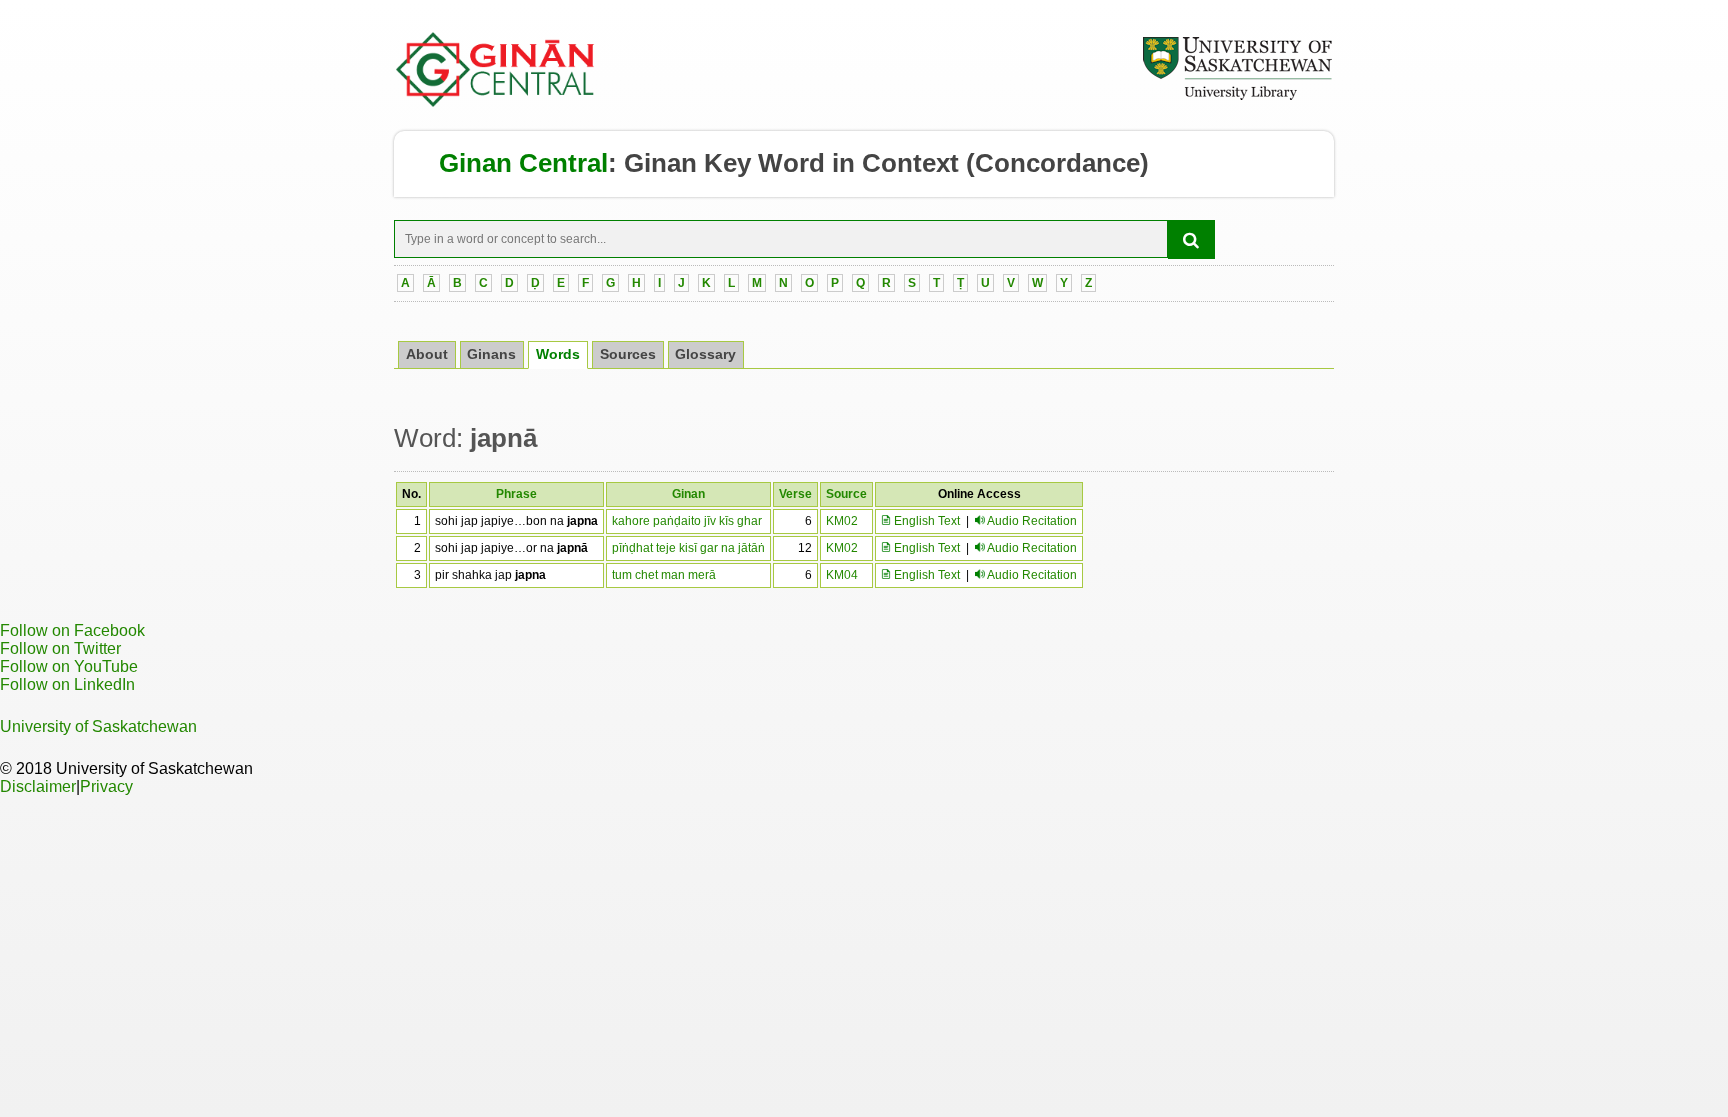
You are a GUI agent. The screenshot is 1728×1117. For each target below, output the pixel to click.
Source (846, 494)
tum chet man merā (664, 575)
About (427, 354)
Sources (628, 354)
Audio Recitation (1032, 521)
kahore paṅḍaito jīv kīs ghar (687, 521)
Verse (795, 494)
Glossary (705, 354)
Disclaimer (38, 786)
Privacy (106, 786)
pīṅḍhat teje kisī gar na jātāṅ (688, 548)
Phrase (516, 494)
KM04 (842, 575)
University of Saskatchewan (98, 726)
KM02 (842, 521)
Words (558, 354)
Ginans (491, 354)
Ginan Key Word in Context (791, 163)
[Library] (1237, 97)
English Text (925, 521)
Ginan (688, 494)
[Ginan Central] (496, 102)
